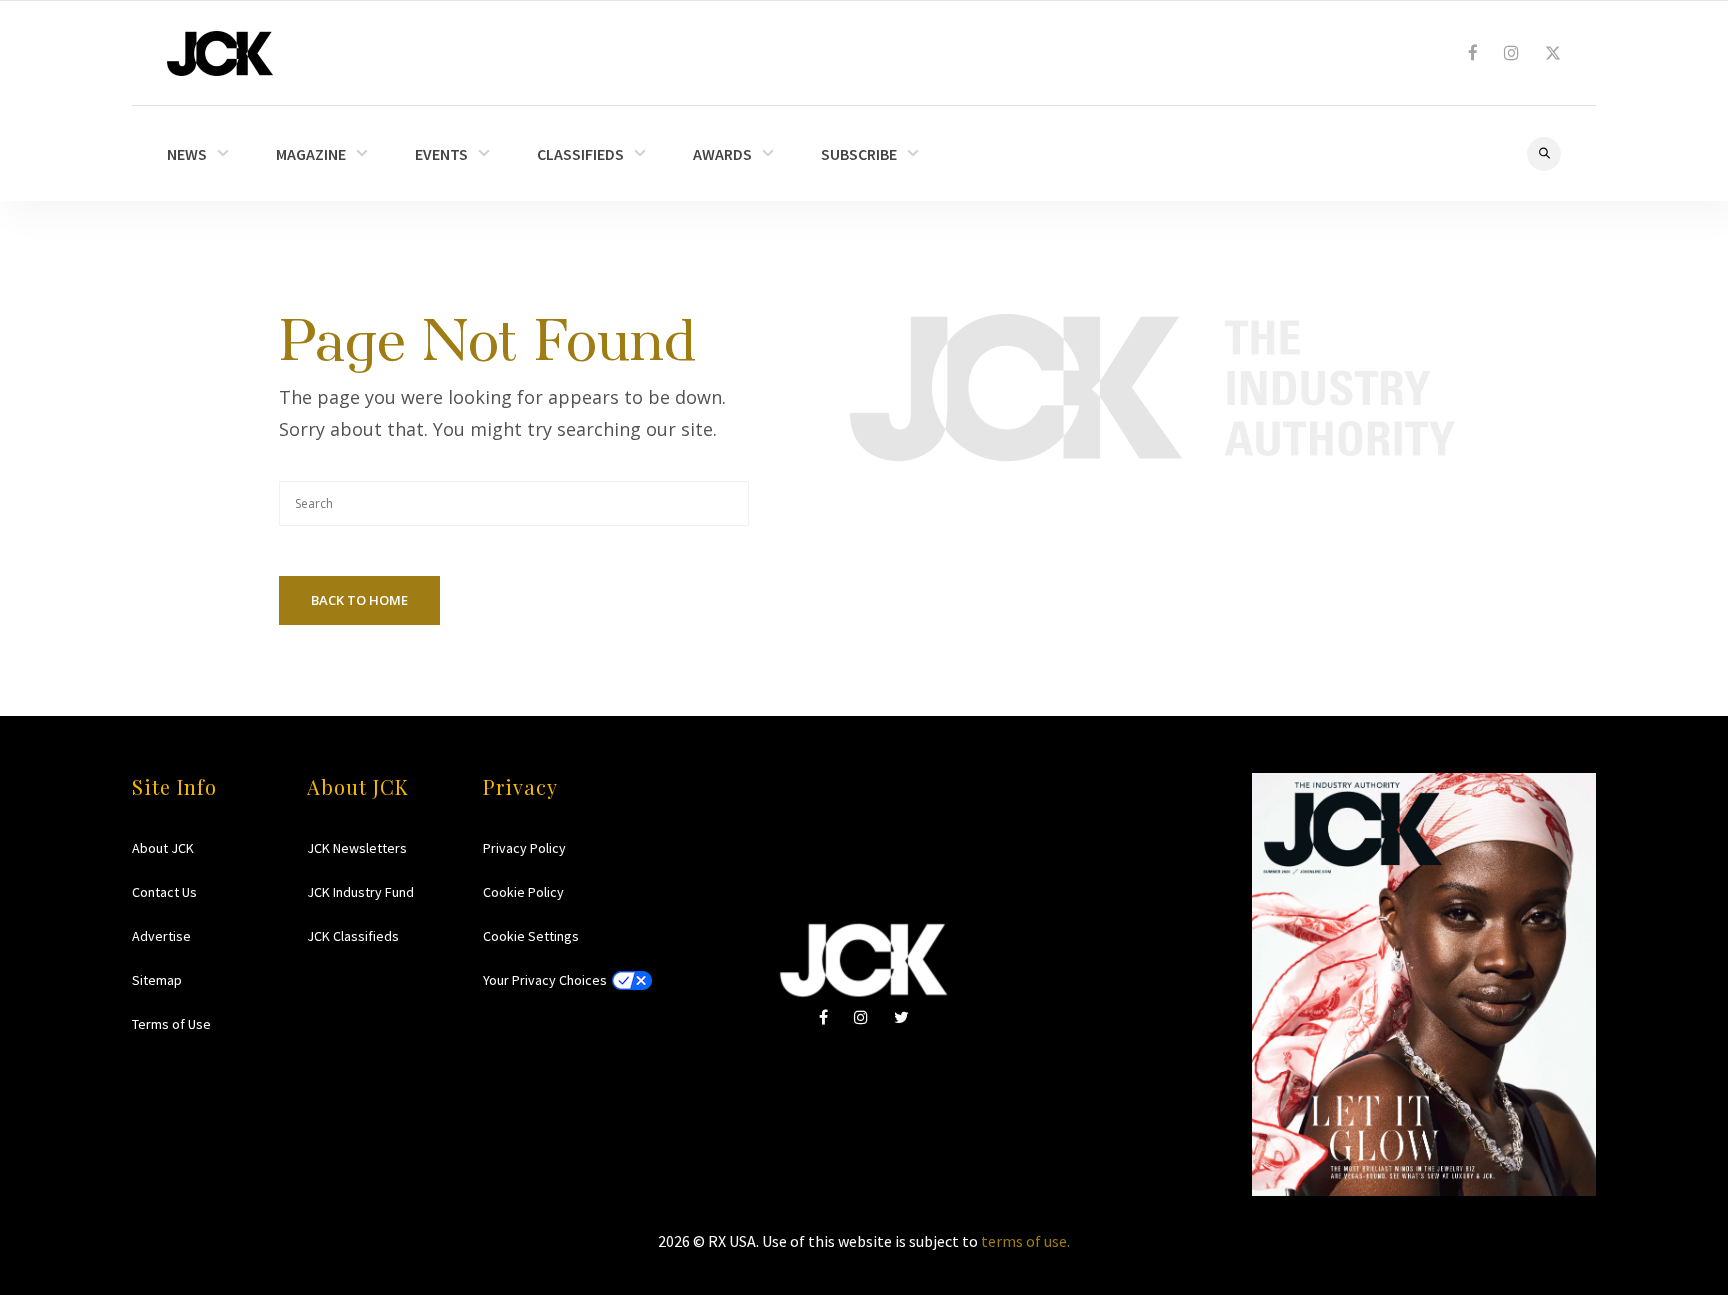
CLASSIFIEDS (580, 154)
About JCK (163, 848)
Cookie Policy (523, 892)
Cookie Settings (531, 936)
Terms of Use (171, 1024)
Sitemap (157, 980)
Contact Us (164, 892)
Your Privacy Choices (545, 980)
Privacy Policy (524, 848)
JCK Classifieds (353, 936)
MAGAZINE (311, 154)
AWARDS (722, 154)
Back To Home (359, 600)
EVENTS (441, 154)
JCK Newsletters (357, 848)
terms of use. (1025, 1241)
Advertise (161, 936)
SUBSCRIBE (859, 154)
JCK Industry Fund (360, 892)
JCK (220, 53)
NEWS (187, 154)
